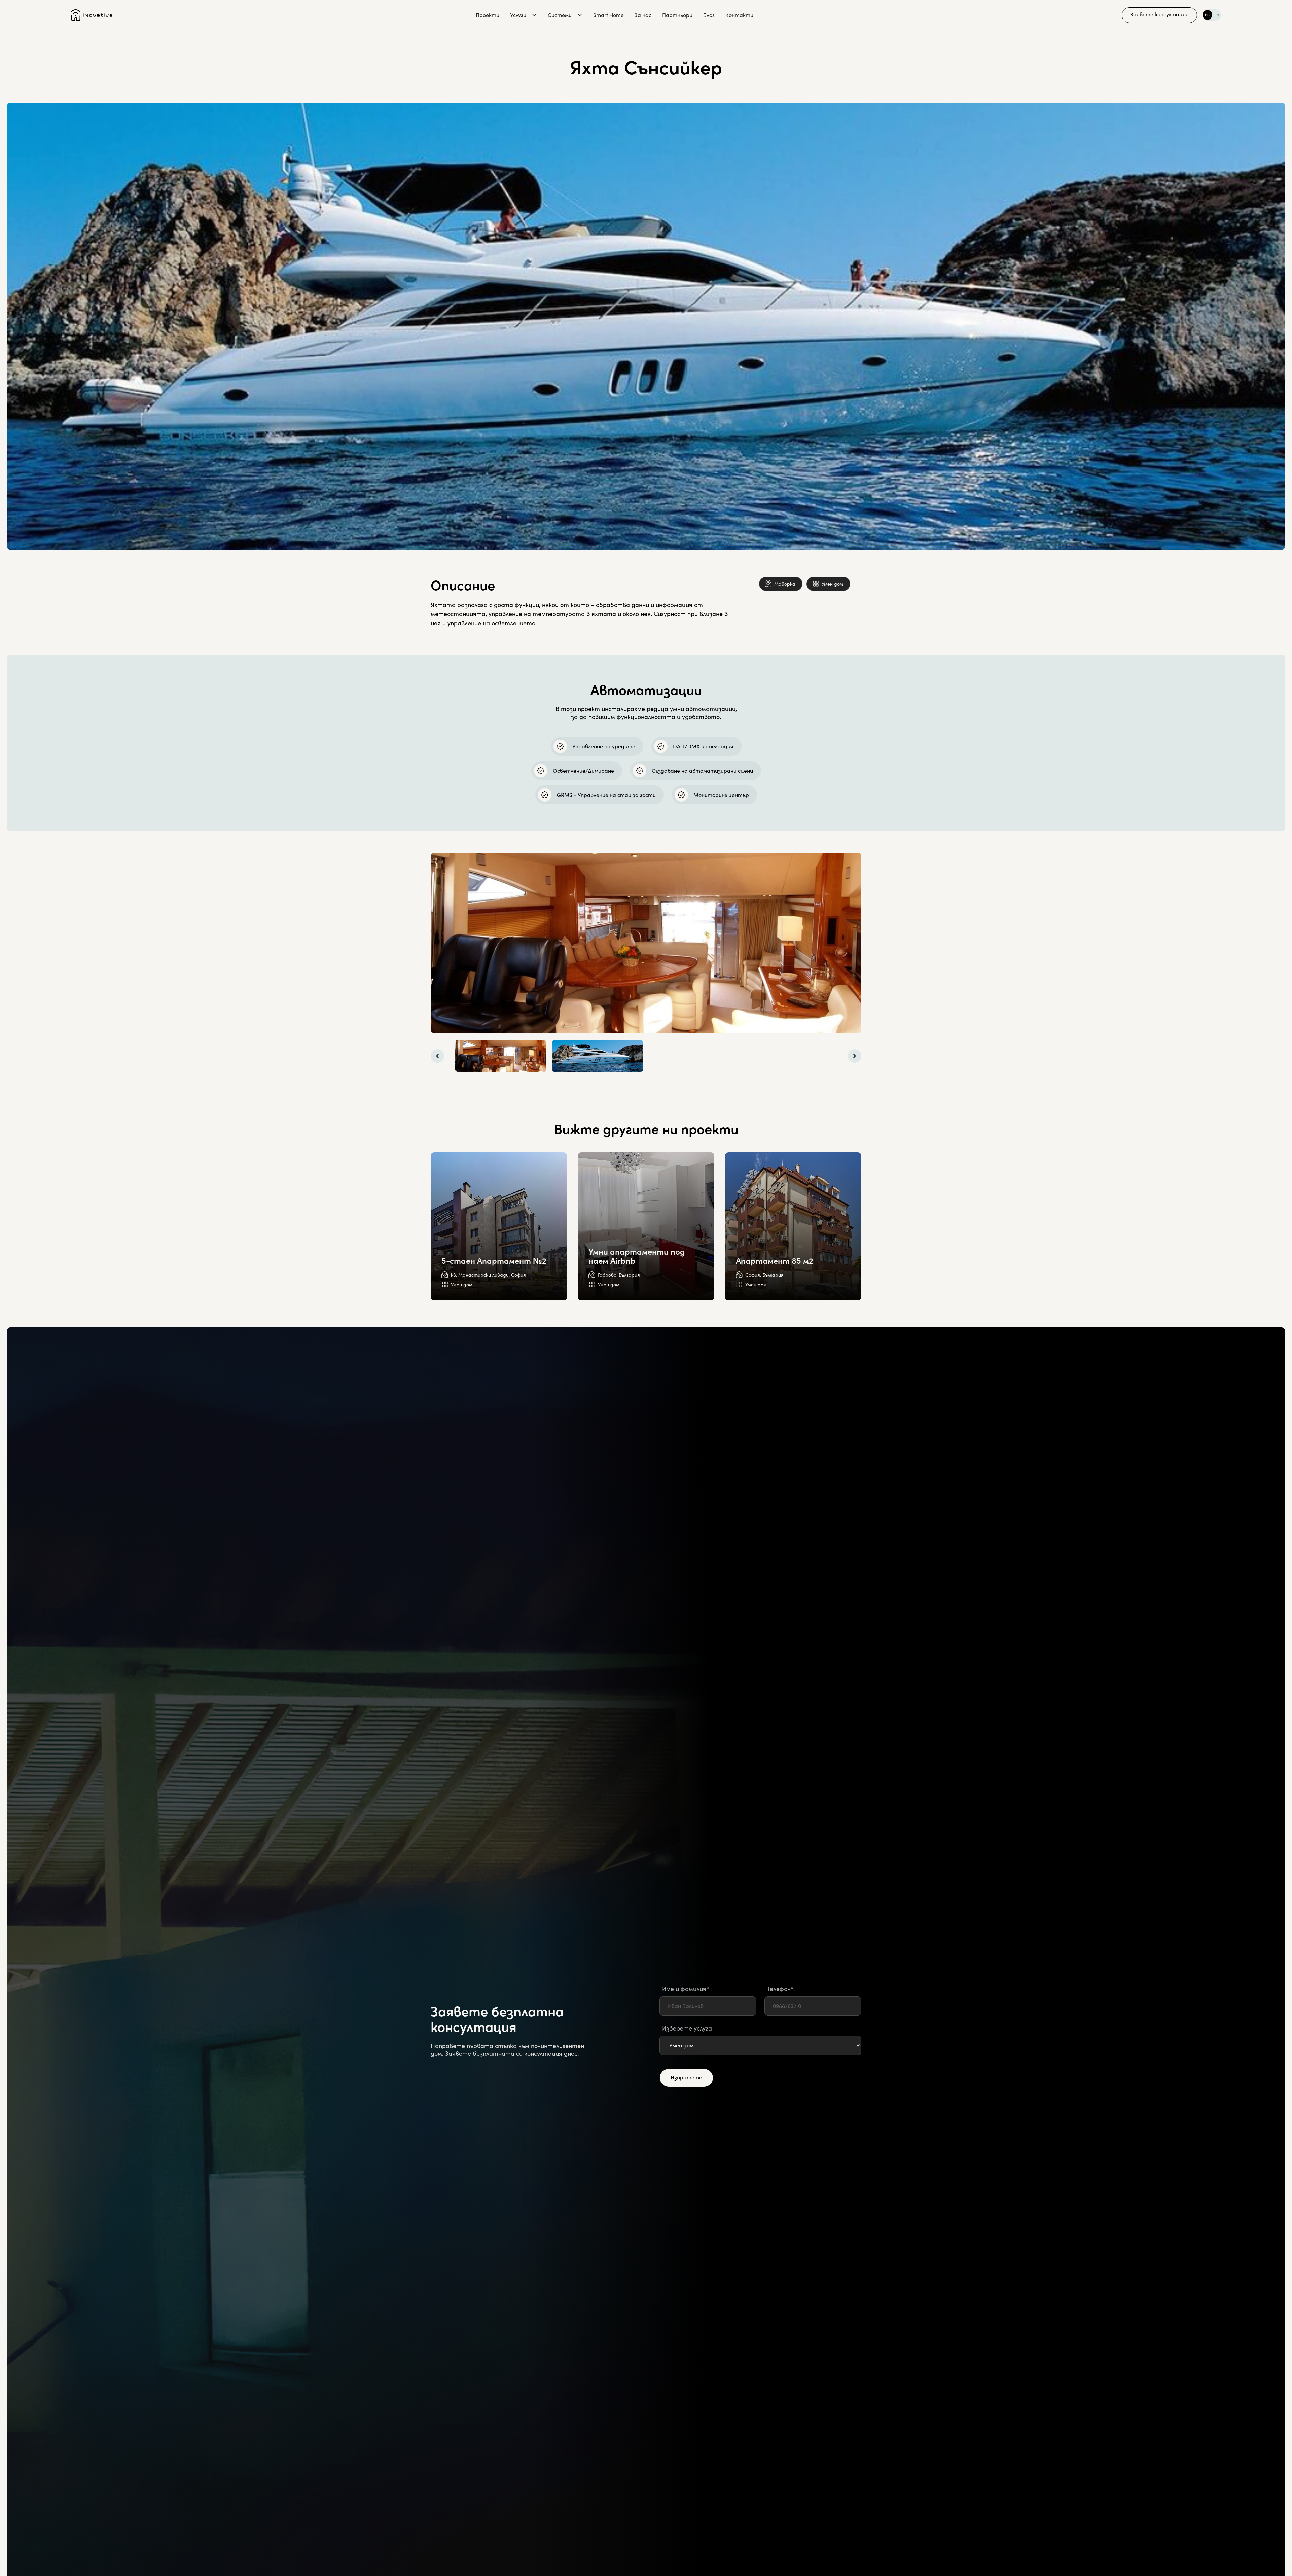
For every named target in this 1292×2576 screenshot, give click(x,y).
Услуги (518, 15)
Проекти (488, 15)
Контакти (739, 15)
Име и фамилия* (686, 1989)
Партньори (677, 15)
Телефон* (780, 1989)
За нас (643, 15)
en (1217, 15)
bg (1207, 15)
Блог (709, 15)
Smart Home (608, 15)
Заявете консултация (1159, 14)
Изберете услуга (687, 2028)
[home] (92, 15)
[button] (524, 15)
